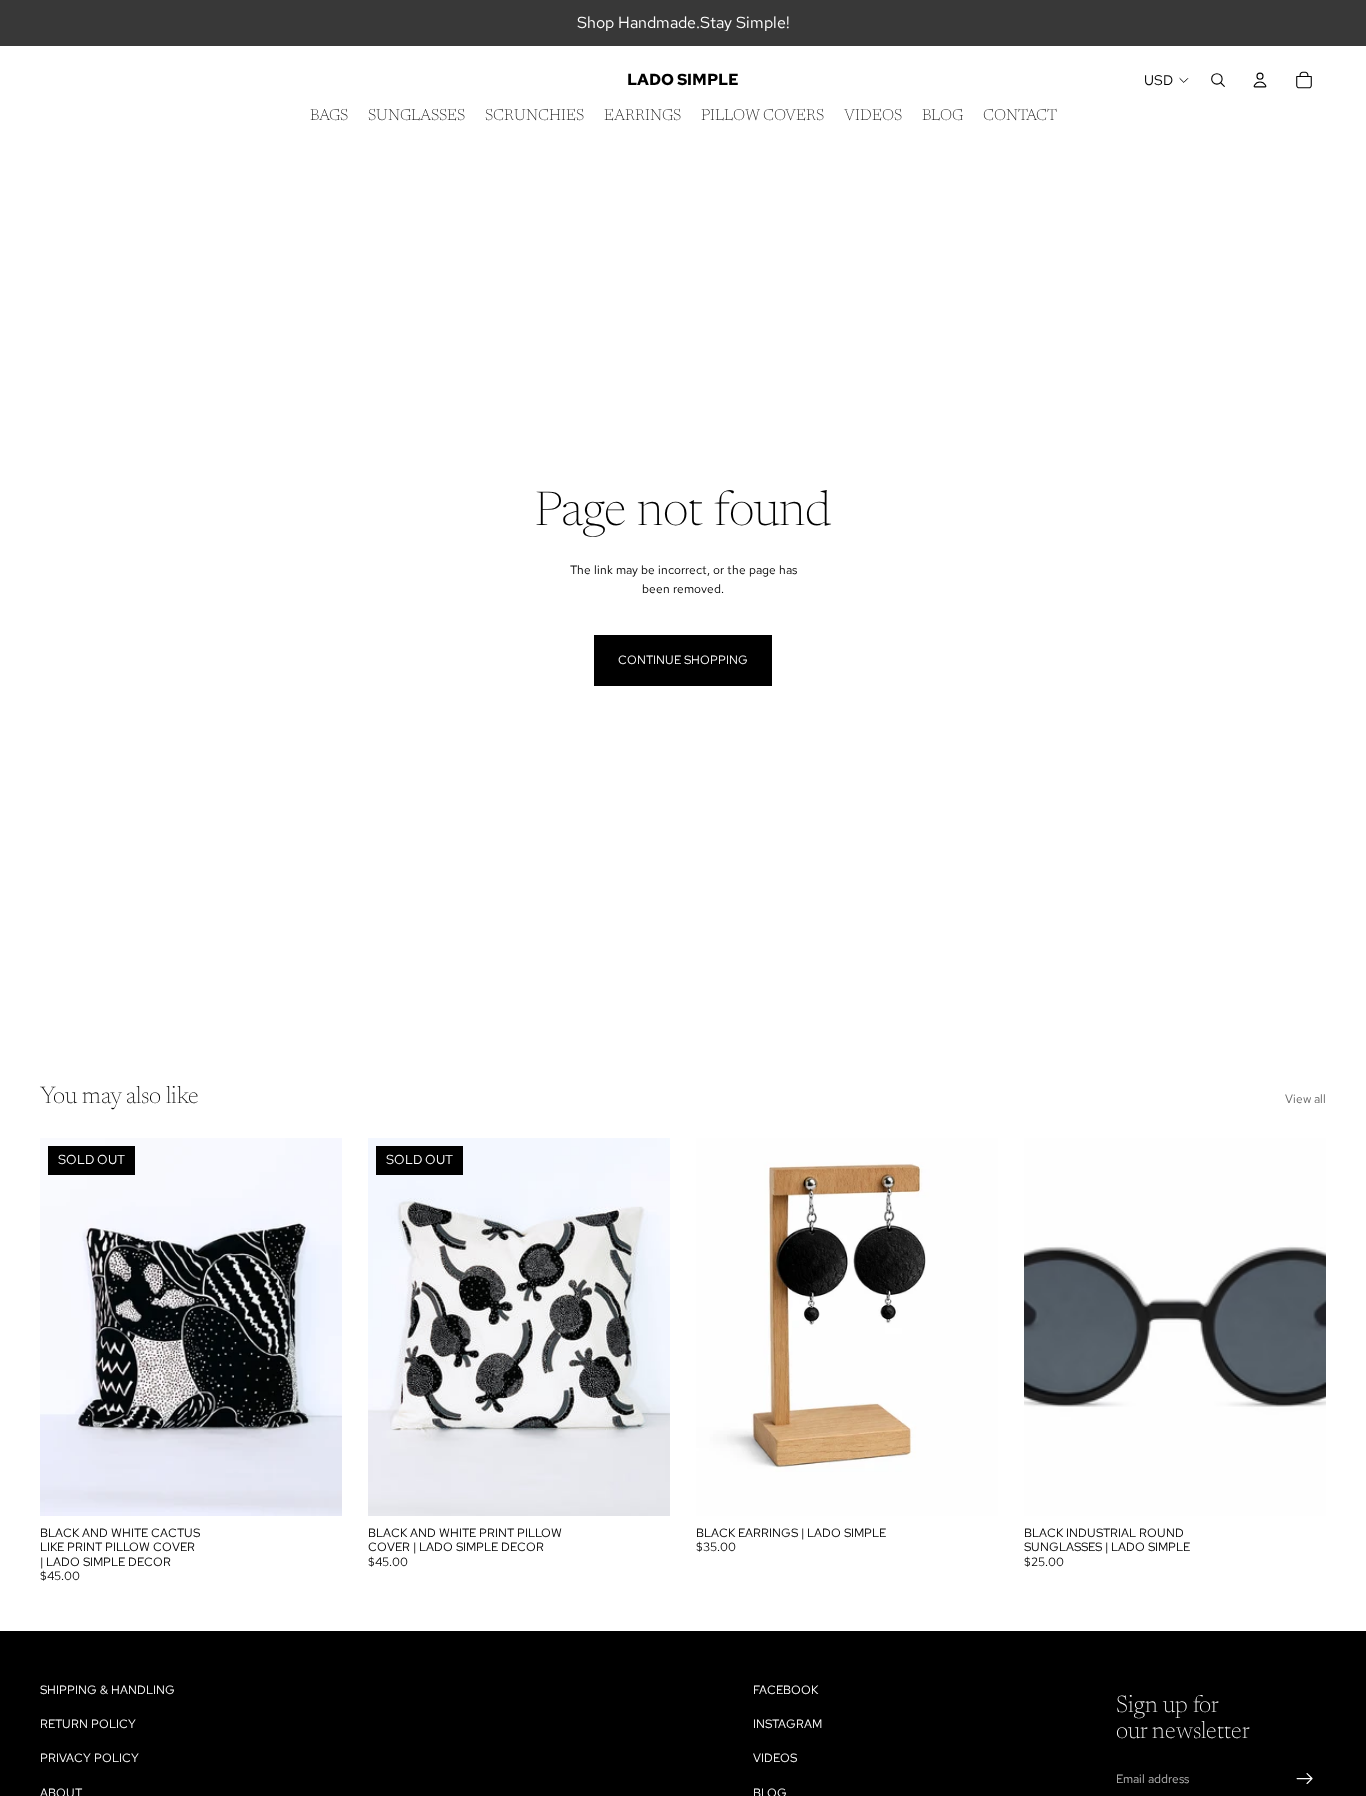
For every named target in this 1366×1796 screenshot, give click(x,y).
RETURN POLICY (88, 1725)
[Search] (1218, 80)
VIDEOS (775, 1759)
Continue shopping (683, 660)
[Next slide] (312, 1327)
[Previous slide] (70, 1327)
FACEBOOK (785, 1690)
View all (1305, 1099)
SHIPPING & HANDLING (107, 1690)
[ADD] (967, 1485)
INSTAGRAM (787, 1725)
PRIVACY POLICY (89, 1759)
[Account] (1260, 80)
